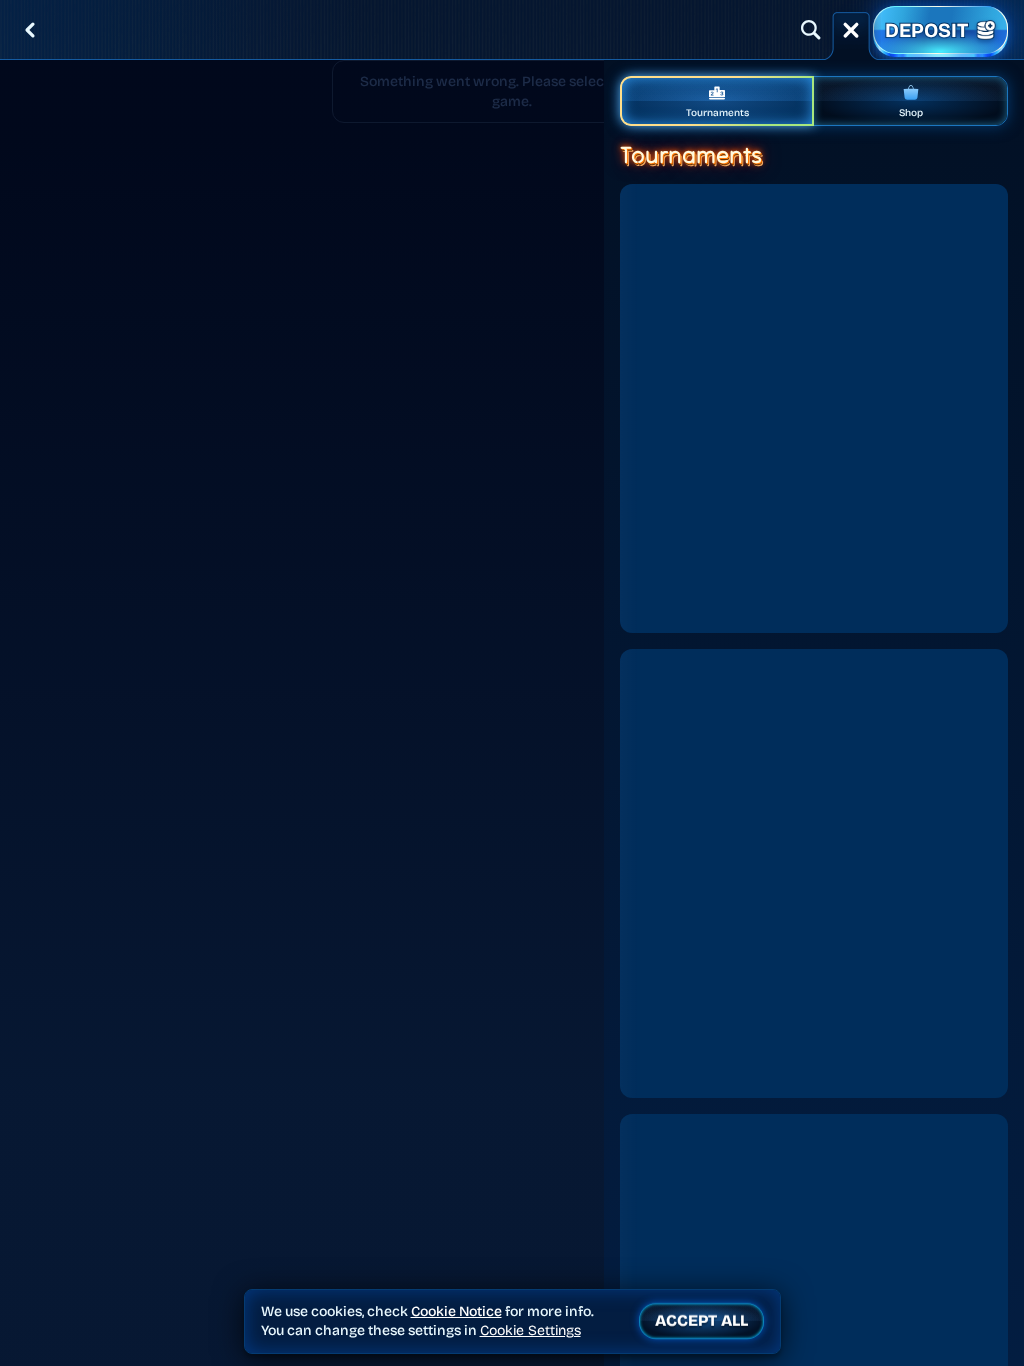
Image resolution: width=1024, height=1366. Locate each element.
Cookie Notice (456, 1311)
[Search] (811, 30)
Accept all (701, 1320)
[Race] (851, 30)
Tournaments (717, 113)
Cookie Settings (530, 1331)
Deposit (926, 30)
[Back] (30, 30)
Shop (911, 113)
